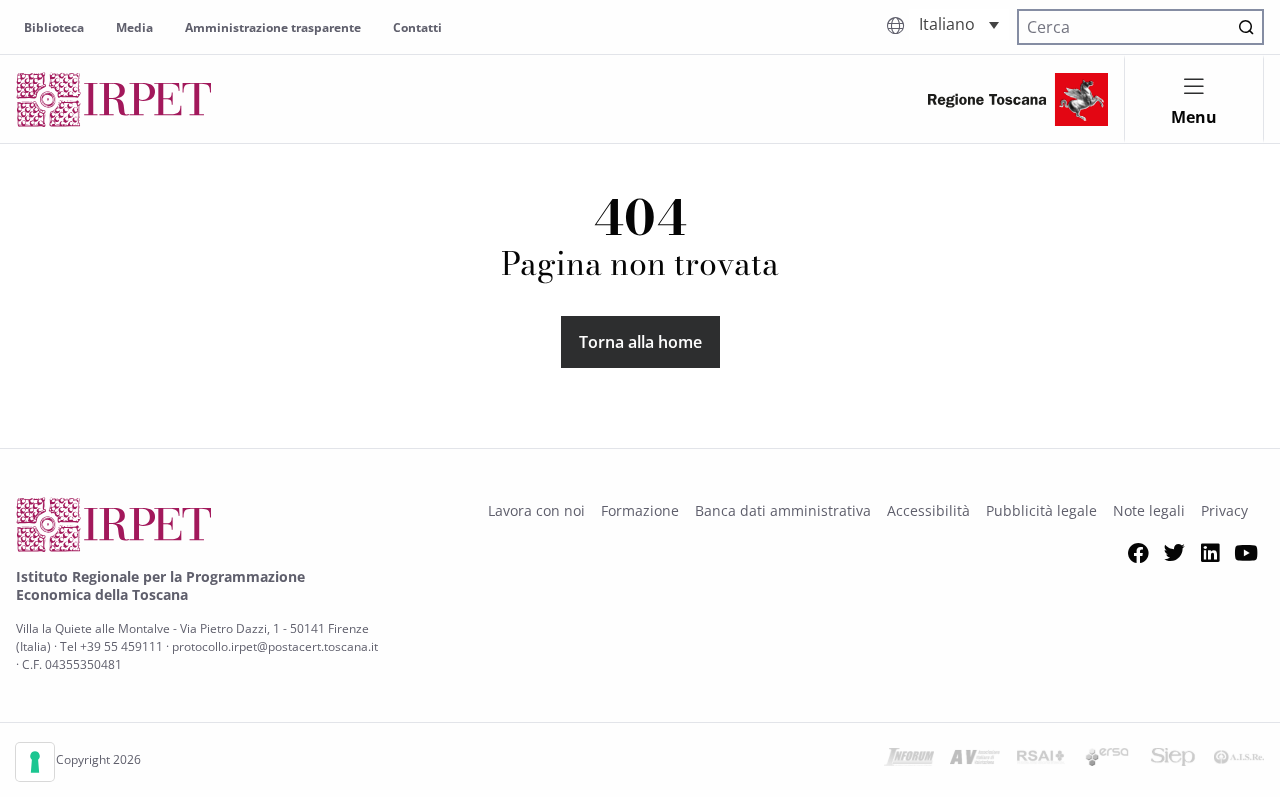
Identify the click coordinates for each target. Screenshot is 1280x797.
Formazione (640, 510)
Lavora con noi (536, 510)
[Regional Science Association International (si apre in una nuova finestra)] (1041, 760)
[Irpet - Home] (114, 99)
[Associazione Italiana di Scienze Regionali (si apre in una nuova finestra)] (1239, 760)
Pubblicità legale (1041, 510)
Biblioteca (54, 27)
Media (134, 27)
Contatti (417, 27)
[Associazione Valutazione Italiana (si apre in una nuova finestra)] (975, 760)
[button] (959, 24)
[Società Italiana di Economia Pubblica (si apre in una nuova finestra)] (1173, 760)
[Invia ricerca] (1246, 27)
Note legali (1149, 510)
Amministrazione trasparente (273, 27)
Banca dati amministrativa (783, 510)
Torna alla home (640, 342)
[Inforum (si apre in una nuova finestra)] (909, 760)
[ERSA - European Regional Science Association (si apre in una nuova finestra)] (1107, 760)
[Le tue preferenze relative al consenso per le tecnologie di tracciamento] (35, 762)
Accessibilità (928, 510)
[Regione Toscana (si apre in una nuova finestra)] (1018, 99)
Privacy (1224, 510)
